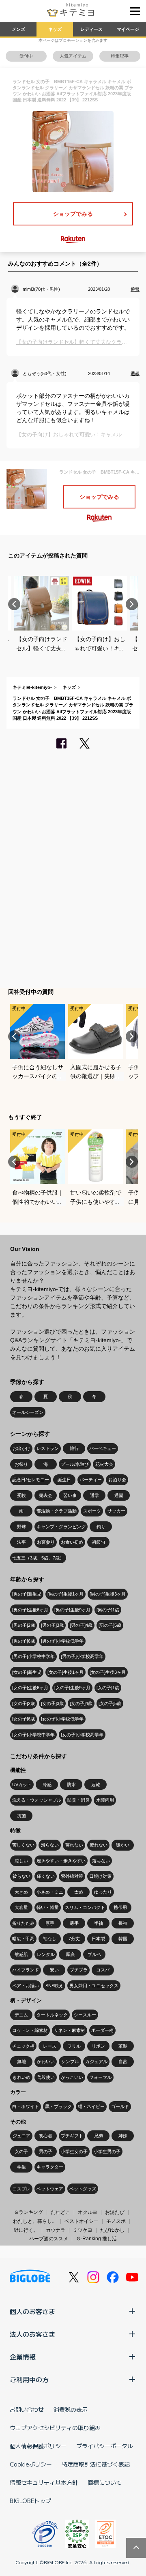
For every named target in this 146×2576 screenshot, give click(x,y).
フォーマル (100, 2077)
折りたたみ (23, 1923)
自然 (123, 2061)
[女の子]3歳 (52, 1703)
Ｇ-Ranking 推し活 (96, 2239)
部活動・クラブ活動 (57, 1511)
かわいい (46, 2061)
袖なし (50, 1939)
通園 (119, 1495)
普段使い (46, 2077)
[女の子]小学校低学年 (62, 1719)
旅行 (74, 1448)
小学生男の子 (107, 2151)
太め (79, 1892)
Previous (14, 604)
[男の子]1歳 (108, 1610)
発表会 (46, 1495)
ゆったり (103, 1892)
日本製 (98, 1939)
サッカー (116, 1511)
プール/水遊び (75, 1464)
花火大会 (104, 1464)
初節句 (98, 1542)
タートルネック (52, 2015)
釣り (101, 1527)
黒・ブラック (58, 2106)
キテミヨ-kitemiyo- (32, 687)
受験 (21, 1495)
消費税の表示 (71, 2409)
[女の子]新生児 (27, 1672)
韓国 (123, 1939)
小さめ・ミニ (50, 1892)
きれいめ (21, 2077)
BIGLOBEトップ (30, 2501)
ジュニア (21, 2136)
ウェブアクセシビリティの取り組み (55, 2428)
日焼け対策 (100, 1876)
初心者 (46, 2136)
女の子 (21, 2151)
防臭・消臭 (78, 1800)
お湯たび (115, 2212)
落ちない (101, 1861)
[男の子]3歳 (52, 1625)
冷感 (47, 1785)
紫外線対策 (72, 1876)
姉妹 (123, 2136)
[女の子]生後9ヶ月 (72, 1688)
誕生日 (64, 1480)
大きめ (21, 1892)
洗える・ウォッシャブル (37, 1800)
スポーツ (92, 1511)
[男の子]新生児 (27, 1594)
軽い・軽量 (48, 1907)
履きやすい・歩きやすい (61, 1861)
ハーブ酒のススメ (49, 2239)
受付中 (26, 56)
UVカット (22, 1785)
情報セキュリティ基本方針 (44, 2482)
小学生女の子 (74, 2151)
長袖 (123, 1923)
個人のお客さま (32, 2311)
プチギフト (72, 2136)
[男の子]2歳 (24, 1625)
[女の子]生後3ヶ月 (108, 1672)
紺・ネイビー (91, 2106)
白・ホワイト (26, 2106)
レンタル (46, 1954)
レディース (91, 29)
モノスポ (116, 2221)
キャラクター (50, 2167)
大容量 (21, 1907)
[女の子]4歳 (81, 1703)
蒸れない (74, 1845)
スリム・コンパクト (85, 1907)
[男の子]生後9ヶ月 (72, 1610)
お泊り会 (117, 1480)
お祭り (21, 1464)
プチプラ (79, 1970)
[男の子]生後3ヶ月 (108, 1594)
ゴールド (120, 2106)
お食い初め (72, 1542)
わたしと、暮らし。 (35, 2221)
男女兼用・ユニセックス (94, 1986)
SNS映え (54, 1986)
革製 (123, 2046)
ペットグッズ (83, 2189)
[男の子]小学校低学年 (62, 1641)
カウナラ (56, 2230)
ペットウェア (50, 2189)
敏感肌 (21, 1954)
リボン (98, 2046)
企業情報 (23, 2357)
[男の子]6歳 (24, 1641)
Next (132, 604)
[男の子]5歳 (110, 1625)
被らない (21, 1876)
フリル (74, 2046)
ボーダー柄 (102, 2030)
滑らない (50, 1845)
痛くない (46, 1876)
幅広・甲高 (23, 1939)
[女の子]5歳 (110, 1703)
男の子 (46, 2151)
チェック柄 (23, 2046)
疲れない (99, 1845)
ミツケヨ (83, 2230)
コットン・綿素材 (30, 2030)
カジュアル (96, 2061)
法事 (21, 1542)
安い (54, 1970)
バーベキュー (103, 1448)
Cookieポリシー (31, 2464)
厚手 (50, 1923)
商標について (105, 2482)
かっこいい (72, 2077)
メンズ (18, 29)
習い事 (70, 1495)
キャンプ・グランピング (61, 1527)
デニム (21, 2015)
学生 (21, 2167)
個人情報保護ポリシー (38, 2446)
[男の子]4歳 (81, 1625)
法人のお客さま (32, 2334)
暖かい (123, 1845)
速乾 (96, 1785)
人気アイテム (73, 56)
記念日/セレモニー (31, 1480)
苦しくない (23, 1845)
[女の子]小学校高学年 (82, 1735)
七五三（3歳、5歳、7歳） (38, 1558)
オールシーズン (28, 1412)
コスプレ (21, 2189)
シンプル (70, 2061)
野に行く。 (26, 2230)
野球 (21, 1527)
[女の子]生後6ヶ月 (30, 1688)
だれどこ (60, 2212)
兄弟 (99, 2136)
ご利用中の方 (29, 2379)
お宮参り (46, 1542)
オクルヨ (88, 2212)
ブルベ (94, 1954)
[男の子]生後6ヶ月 (30, 1610)
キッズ (55, 29)
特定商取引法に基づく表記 (96, 2464)
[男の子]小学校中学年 (33, 1656)
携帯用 (120, 1907)
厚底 (70, 1954)
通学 (94, 1495)
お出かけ (21, 1448)
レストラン (48, 1448)
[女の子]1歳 (108, 1688)
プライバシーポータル (105, 2446)
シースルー (85, 2015)
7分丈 (74, 1939)
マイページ (128, 29)
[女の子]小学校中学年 (33, 1735)
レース (50, 2046)
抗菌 (21, 1816)
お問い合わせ (27, 2409)
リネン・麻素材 (70, 2030)
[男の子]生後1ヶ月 (65, 1594)
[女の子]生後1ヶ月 (65, 1672)
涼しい (21, 1861)
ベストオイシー (82, 2221)
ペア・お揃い (26, 1986)
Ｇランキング (28, 2212)
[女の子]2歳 (24, 1703)
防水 (71, 1785)
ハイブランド (26, 1970)
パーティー (91, 1480)
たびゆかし (112, 2230)
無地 (21, 2061)
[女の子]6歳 (24, 1719)
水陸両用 (105, 1800)
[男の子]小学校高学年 (82, 1656)
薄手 (74, 1923)
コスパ (103, 1970)
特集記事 (120, 56)
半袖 (99, 1923)
